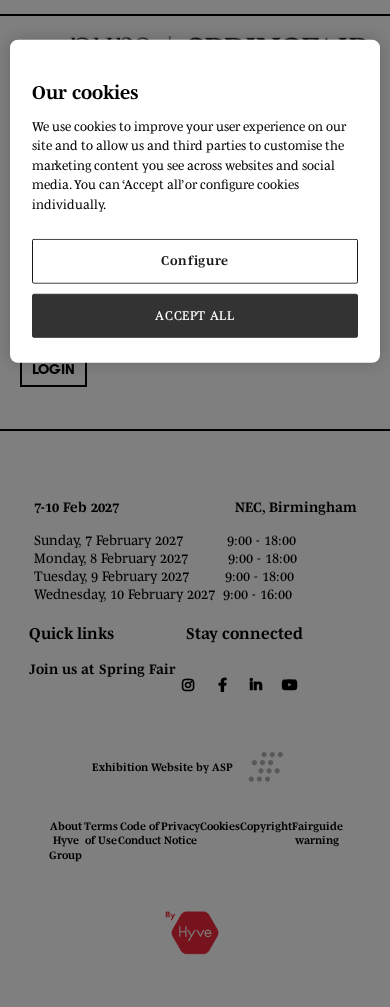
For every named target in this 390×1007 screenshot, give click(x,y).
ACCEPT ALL (195, 314)
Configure (195, 260)
